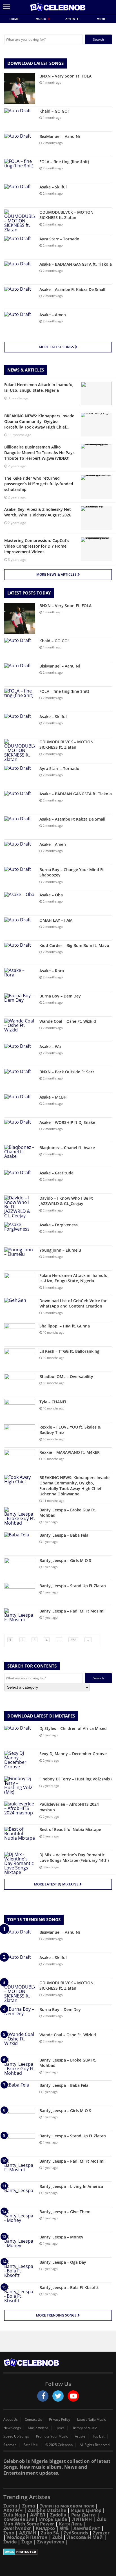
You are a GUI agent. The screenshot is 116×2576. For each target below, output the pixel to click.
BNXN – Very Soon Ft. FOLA (65, 76)
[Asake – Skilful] (20, 195)
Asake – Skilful (53, 187)
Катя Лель (71, 2524)
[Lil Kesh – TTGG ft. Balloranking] (20, 1359)
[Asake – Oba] (20, 903)
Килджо (45, 2528)
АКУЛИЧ (13, 2510)
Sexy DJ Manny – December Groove (73, 1754)
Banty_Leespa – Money (61, 2237)
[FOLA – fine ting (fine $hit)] (20, 169)
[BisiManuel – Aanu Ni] (20, 144)
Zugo (27, 2542)
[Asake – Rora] (20, 979)
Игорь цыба (53, 2519)
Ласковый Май (85, 2537)
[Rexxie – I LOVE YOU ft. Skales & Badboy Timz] (20, 1435)
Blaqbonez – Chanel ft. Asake (67, 1148)
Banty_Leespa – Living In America (71, 2186)
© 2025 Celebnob (59, 2445)
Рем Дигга (83, 2515)
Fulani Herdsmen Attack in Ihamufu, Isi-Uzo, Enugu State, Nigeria (74, 1278)
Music (42, 19)
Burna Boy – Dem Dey (60, 996)
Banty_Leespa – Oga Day (63, 2262)
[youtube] (73, 2396)
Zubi (57, 2537)
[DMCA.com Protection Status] (58, 2552)
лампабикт (87, 2528)
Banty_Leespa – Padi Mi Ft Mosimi (72, 1611)
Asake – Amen (53, 315)
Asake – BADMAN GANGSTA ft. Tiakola (76, 264)
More (102, 19)
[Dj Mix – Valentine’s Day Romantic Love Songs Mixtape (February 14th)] (20, 1863)
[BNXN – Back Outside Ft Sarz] (20, 1080)
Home (14, 19)
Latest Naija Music (92, 2420)
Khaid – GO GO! (54, 111)
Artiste (72, 19)
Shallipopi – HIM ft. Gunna (65, 1326)
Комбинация (19, 2519)
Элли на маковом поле (67, 2506)
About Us (11, 2420)
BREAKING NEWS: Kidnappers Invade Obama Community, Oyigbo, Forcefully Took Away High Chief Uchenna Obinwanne (74, 1486)
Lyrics (60, 2428)
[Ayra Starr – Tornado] (20, 247)
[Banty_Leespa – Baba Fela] (20, 1543)
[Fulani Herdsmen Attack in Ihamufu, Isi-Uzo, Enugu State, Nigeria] (20, 1283)
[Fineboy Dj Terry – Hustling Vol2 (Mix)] (20, 1787)
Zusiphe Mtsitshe (47, 2510)
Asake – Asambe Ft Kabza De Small (72, 289)
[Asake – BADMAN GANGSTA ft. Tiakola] (20, 272)
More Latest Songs (57, 347)
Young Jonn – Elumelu (60, 1250)
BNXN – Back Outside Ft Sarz (67, 1072)
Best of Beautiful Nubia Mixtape (70, 1829)
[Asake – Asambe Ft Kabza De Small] (20, 297)
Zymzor (101, 2533)
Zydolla (58, 2515)
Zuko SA (50, 2533)
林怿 (64, 2528)
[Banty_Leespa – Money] (20, 2245)
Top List (98, 2436)
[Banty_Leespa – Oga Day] (20, 2270)
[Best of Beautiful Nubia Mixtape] (20, 1837)
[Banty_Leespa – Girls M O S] (20, 1568)
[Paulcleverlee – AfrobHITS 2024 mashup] (20, 1812)
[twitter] (58, 2396)
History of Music (84, 2428)
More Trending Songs (57, 2315)
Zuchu (10, 2506)
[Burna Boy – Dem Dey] (20, 1004)
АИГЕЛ (38, 2515)
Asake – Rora (52, 971)
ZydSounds (76, 2533)
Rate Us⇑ (31, 2445)
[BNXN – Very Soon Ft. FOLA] (20, 89)
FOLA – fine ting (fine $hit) (64, 162)
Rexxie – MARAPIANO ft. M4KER (70, 1452)
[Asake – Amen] (20, 323)
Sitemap (10, 2445)
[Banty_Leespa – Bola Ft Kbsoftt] (20, 2295)
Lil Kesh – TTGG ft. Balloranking (69, 1351)
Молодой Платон (27, 2537)
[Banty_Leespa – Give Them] (20, 2219)
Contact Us (33, 2420)
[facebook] (43, 2396)
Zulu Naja (14, 2515)
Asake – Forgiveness (59, 1225)
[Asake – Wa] (20, 1054)
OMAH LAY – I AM (56, 920)
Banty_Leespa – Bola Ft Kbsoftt (69, 2287)
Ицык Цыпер (86, 2510)
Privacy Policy (60, 2420)
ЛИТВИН (82, 2519)
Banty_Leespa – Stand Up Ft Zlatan (73, 1586)
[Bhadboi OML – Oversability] (20, 1384)
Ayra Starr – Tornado (59, 239)
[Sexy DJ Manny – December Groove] (20, 1761)
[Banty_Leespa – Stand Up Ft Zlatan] (20, 1594)
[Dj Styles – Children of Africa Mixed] (20, 1736)
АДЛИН (28, 2533)
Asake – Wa (50, 1046)
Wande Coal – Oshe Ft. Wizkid (68, 1021)
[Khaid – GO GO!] (20, 119)
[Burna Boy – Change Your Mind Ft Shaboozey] (20, 877)
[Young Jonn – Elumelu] (20, 1258)
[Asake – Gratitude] (20, 1181)
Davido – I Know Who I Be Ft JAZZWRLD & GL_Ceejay (66, 1201)
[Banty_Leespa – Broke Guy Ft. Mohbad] (20, 1518)
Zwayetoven (51, 2542)
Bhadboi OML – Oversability (66, 1376)
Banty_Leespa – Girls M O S (65, 1560)
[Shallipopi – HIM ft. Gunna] (20, 1334)
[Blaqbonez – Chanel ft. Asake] (20, 1155)
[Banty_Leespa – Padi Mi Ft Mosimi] (20, 1619)
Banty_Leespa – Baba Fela (64, 1535)
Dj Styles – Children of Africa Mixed (73, 1728)
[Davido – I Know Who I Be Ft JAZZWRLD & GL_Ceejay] (20, 1207)
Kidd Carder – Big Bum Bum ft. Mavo (74, 945)
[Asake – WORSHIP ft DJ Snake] (20, 1130)
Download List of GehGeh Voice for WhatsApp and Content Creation (73, 1303)
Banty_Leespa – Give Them (65, 2212)
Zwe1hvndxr (17, 2528)
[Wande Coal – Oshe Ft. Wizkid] (20, 1029)
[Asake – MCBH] (20, 1105)
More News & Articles (57, 574)
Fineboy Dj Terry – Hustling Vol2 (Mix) (75, 1779)
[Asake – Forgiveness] (20, 1233)
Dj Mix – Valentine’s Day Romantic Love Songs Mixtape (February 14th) (74, 1858)
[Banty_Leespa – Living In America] (20, 2194)
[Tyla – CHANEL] (20, 1410)
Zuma (29, 2506)
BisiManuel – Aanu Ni (60, 136)
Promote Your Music (52, 2436)
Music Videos (38, 2428)
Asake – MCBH (53, 1097)
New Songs (12, 2428)
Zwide (10, 2542)
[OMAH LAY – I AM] (20, 928)
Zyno (9, 2533)
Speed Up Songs (16, 2436)
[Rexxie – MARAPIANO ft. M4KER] (20, 1460)
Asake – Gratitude (56, 1173)
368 (73, 1640)
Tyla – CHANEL (53, 1402)
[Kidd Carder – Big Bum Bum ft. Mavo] (20, 953)
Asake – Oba (51, 895)
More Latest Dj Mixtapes (57, 1884)
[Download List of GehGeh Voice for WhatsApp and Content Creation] (20, 1309)
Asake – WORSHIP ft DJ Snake (67, 1122)
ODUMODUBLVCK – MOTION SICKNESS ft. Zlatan (66, 215)
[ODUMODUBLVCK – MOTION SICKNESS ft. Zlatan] (20, 221)
